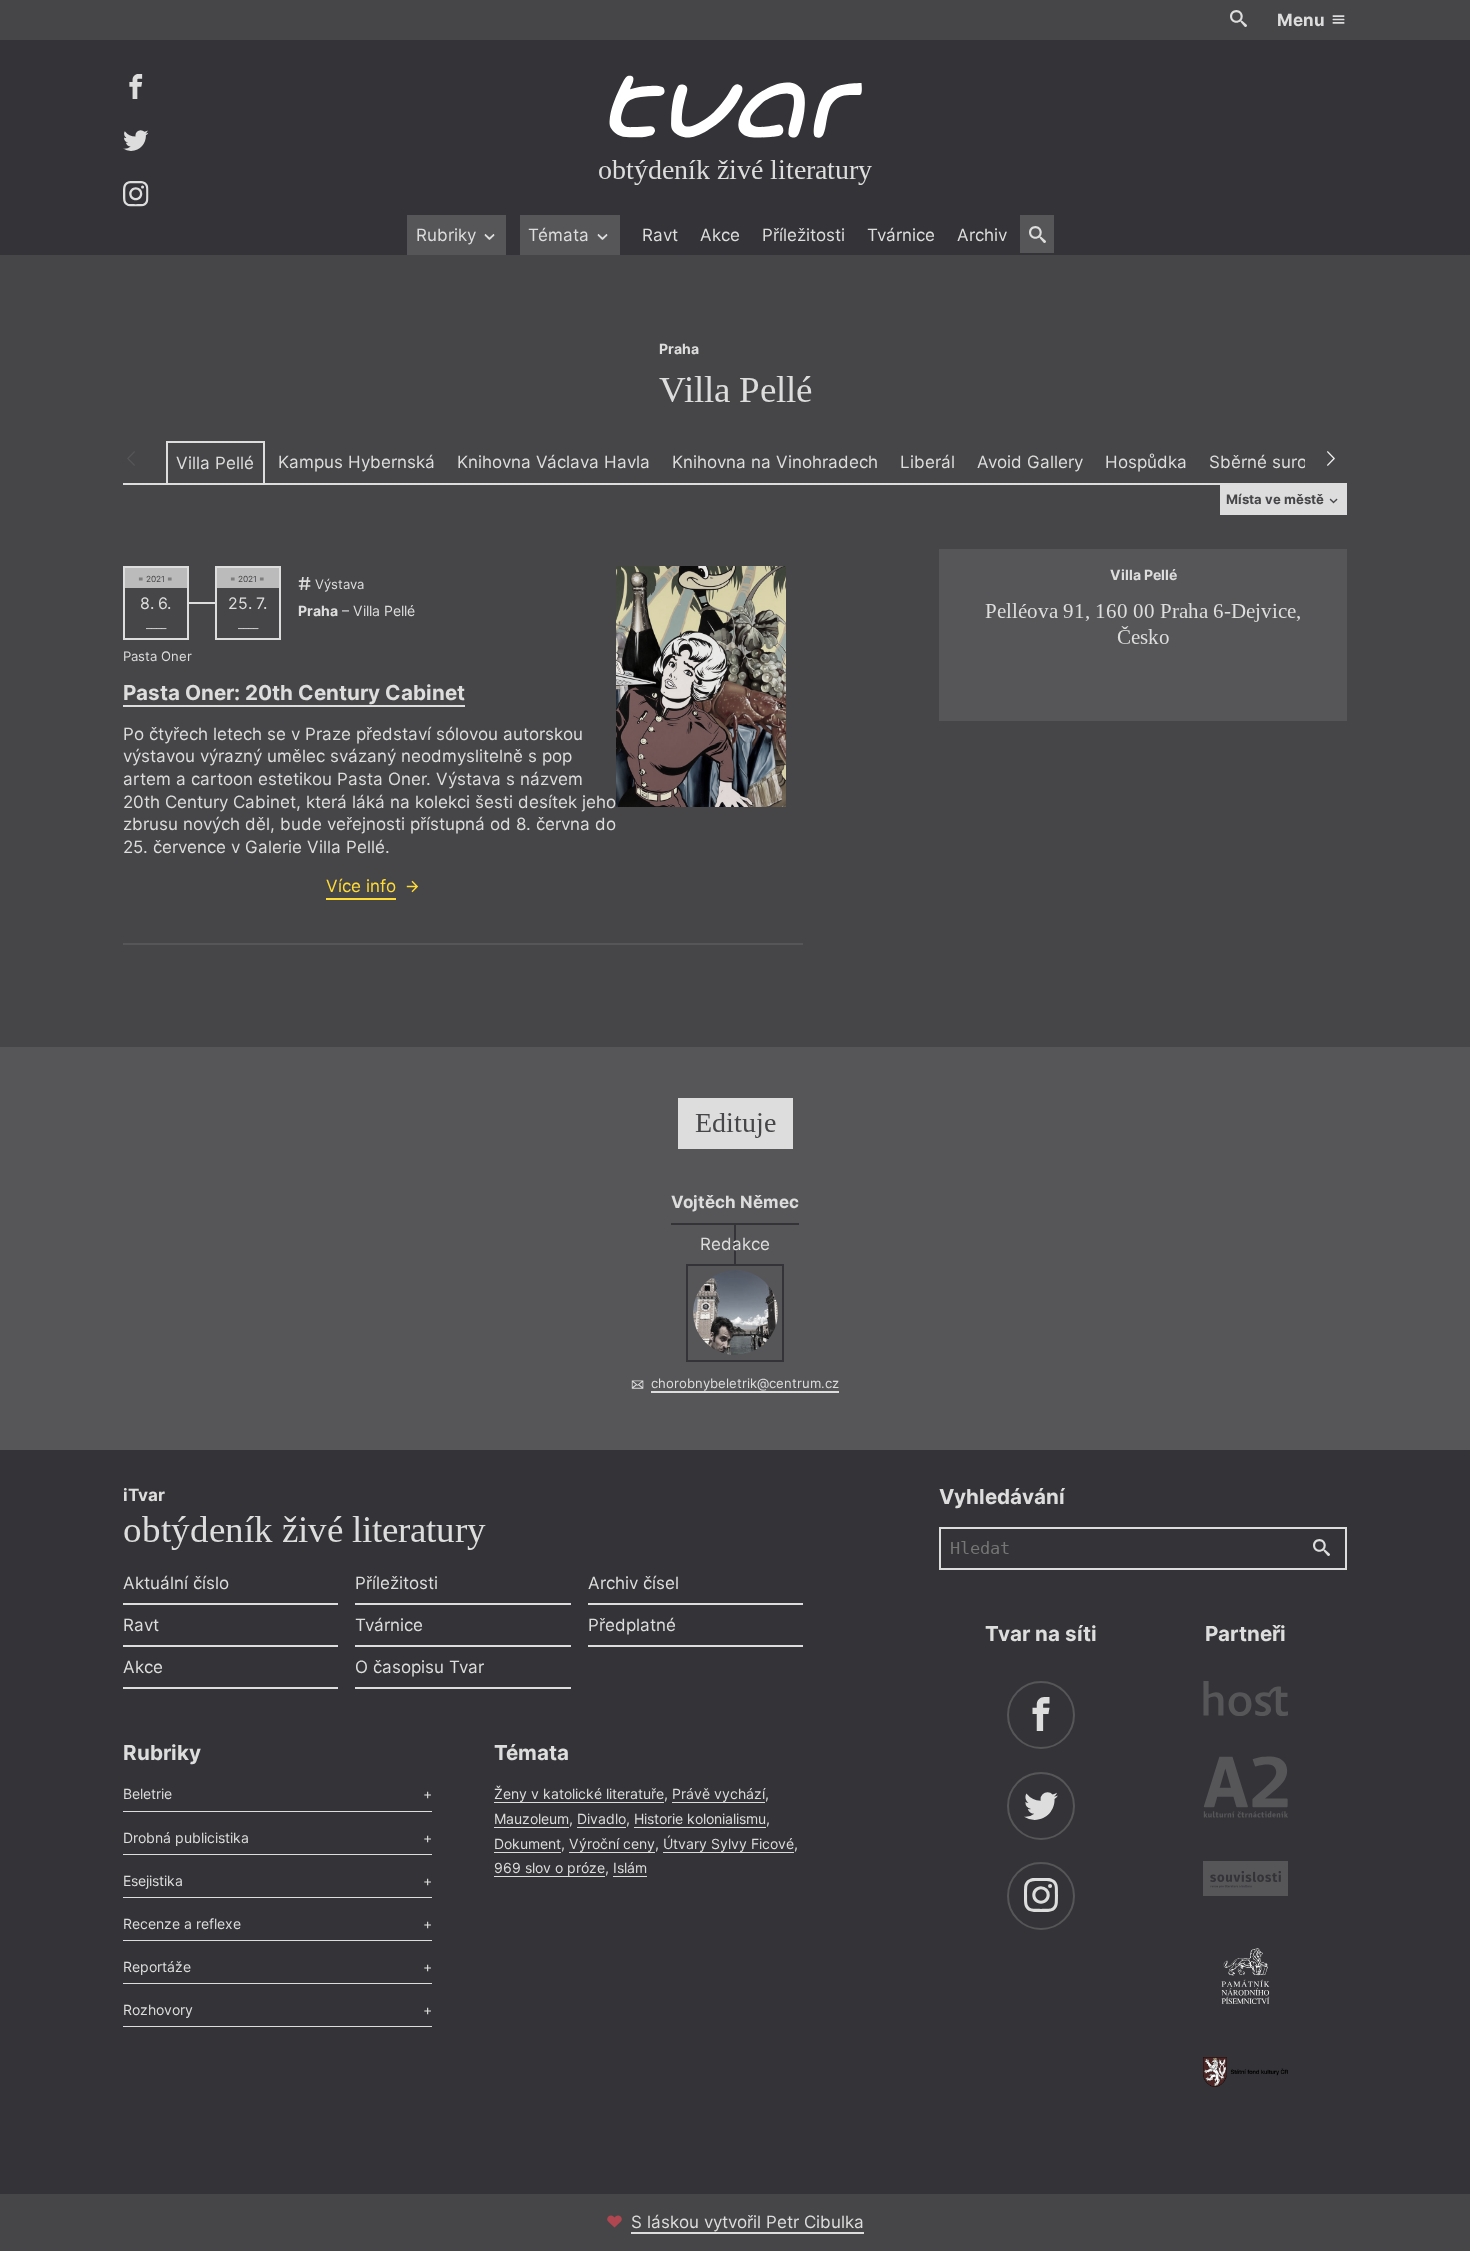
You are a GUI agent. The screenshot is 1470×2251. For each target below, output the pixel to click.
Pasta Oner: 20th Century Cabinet (294, 692)
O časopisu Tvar (419, 1667)
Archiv (982, 235)
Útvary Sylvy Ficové (728, 1843)
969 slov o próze (549, 1867)
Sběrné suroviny (1274, 462)
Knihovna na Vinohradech (775, 462)
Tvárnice (901, 235)
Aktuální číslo (176, 1583)
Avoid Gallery (1030, 462)
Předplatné (632, 1625)
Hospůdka (1146, 462)
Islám (630, 1867)
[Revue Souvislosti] (1245, 1881)
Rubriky (448, 235)
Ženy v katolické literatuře (579, 1793)
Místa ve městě (1276, 499)
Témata (561, 235)
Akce (720, 235)
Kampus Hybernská (356, 462)
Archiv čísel (633, 1583)
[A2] (1245, 1791)
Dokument (527, 1843)
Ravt (660, 235)
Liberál (927, 462)
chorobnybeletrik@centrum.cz (745, 1383)
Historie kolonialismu (700, 1818)
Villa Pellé (215, 463)
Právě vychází (718, 1793)
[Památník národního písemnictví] (1245, 1979)
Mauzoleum (531, 1818)
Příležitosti (803, 235)
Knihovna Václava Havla (553, 462)
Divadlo (601, 1818)
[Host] (1245, 1701)
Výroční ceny (612, 1843)
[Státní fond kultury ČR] (1245, 2071)
